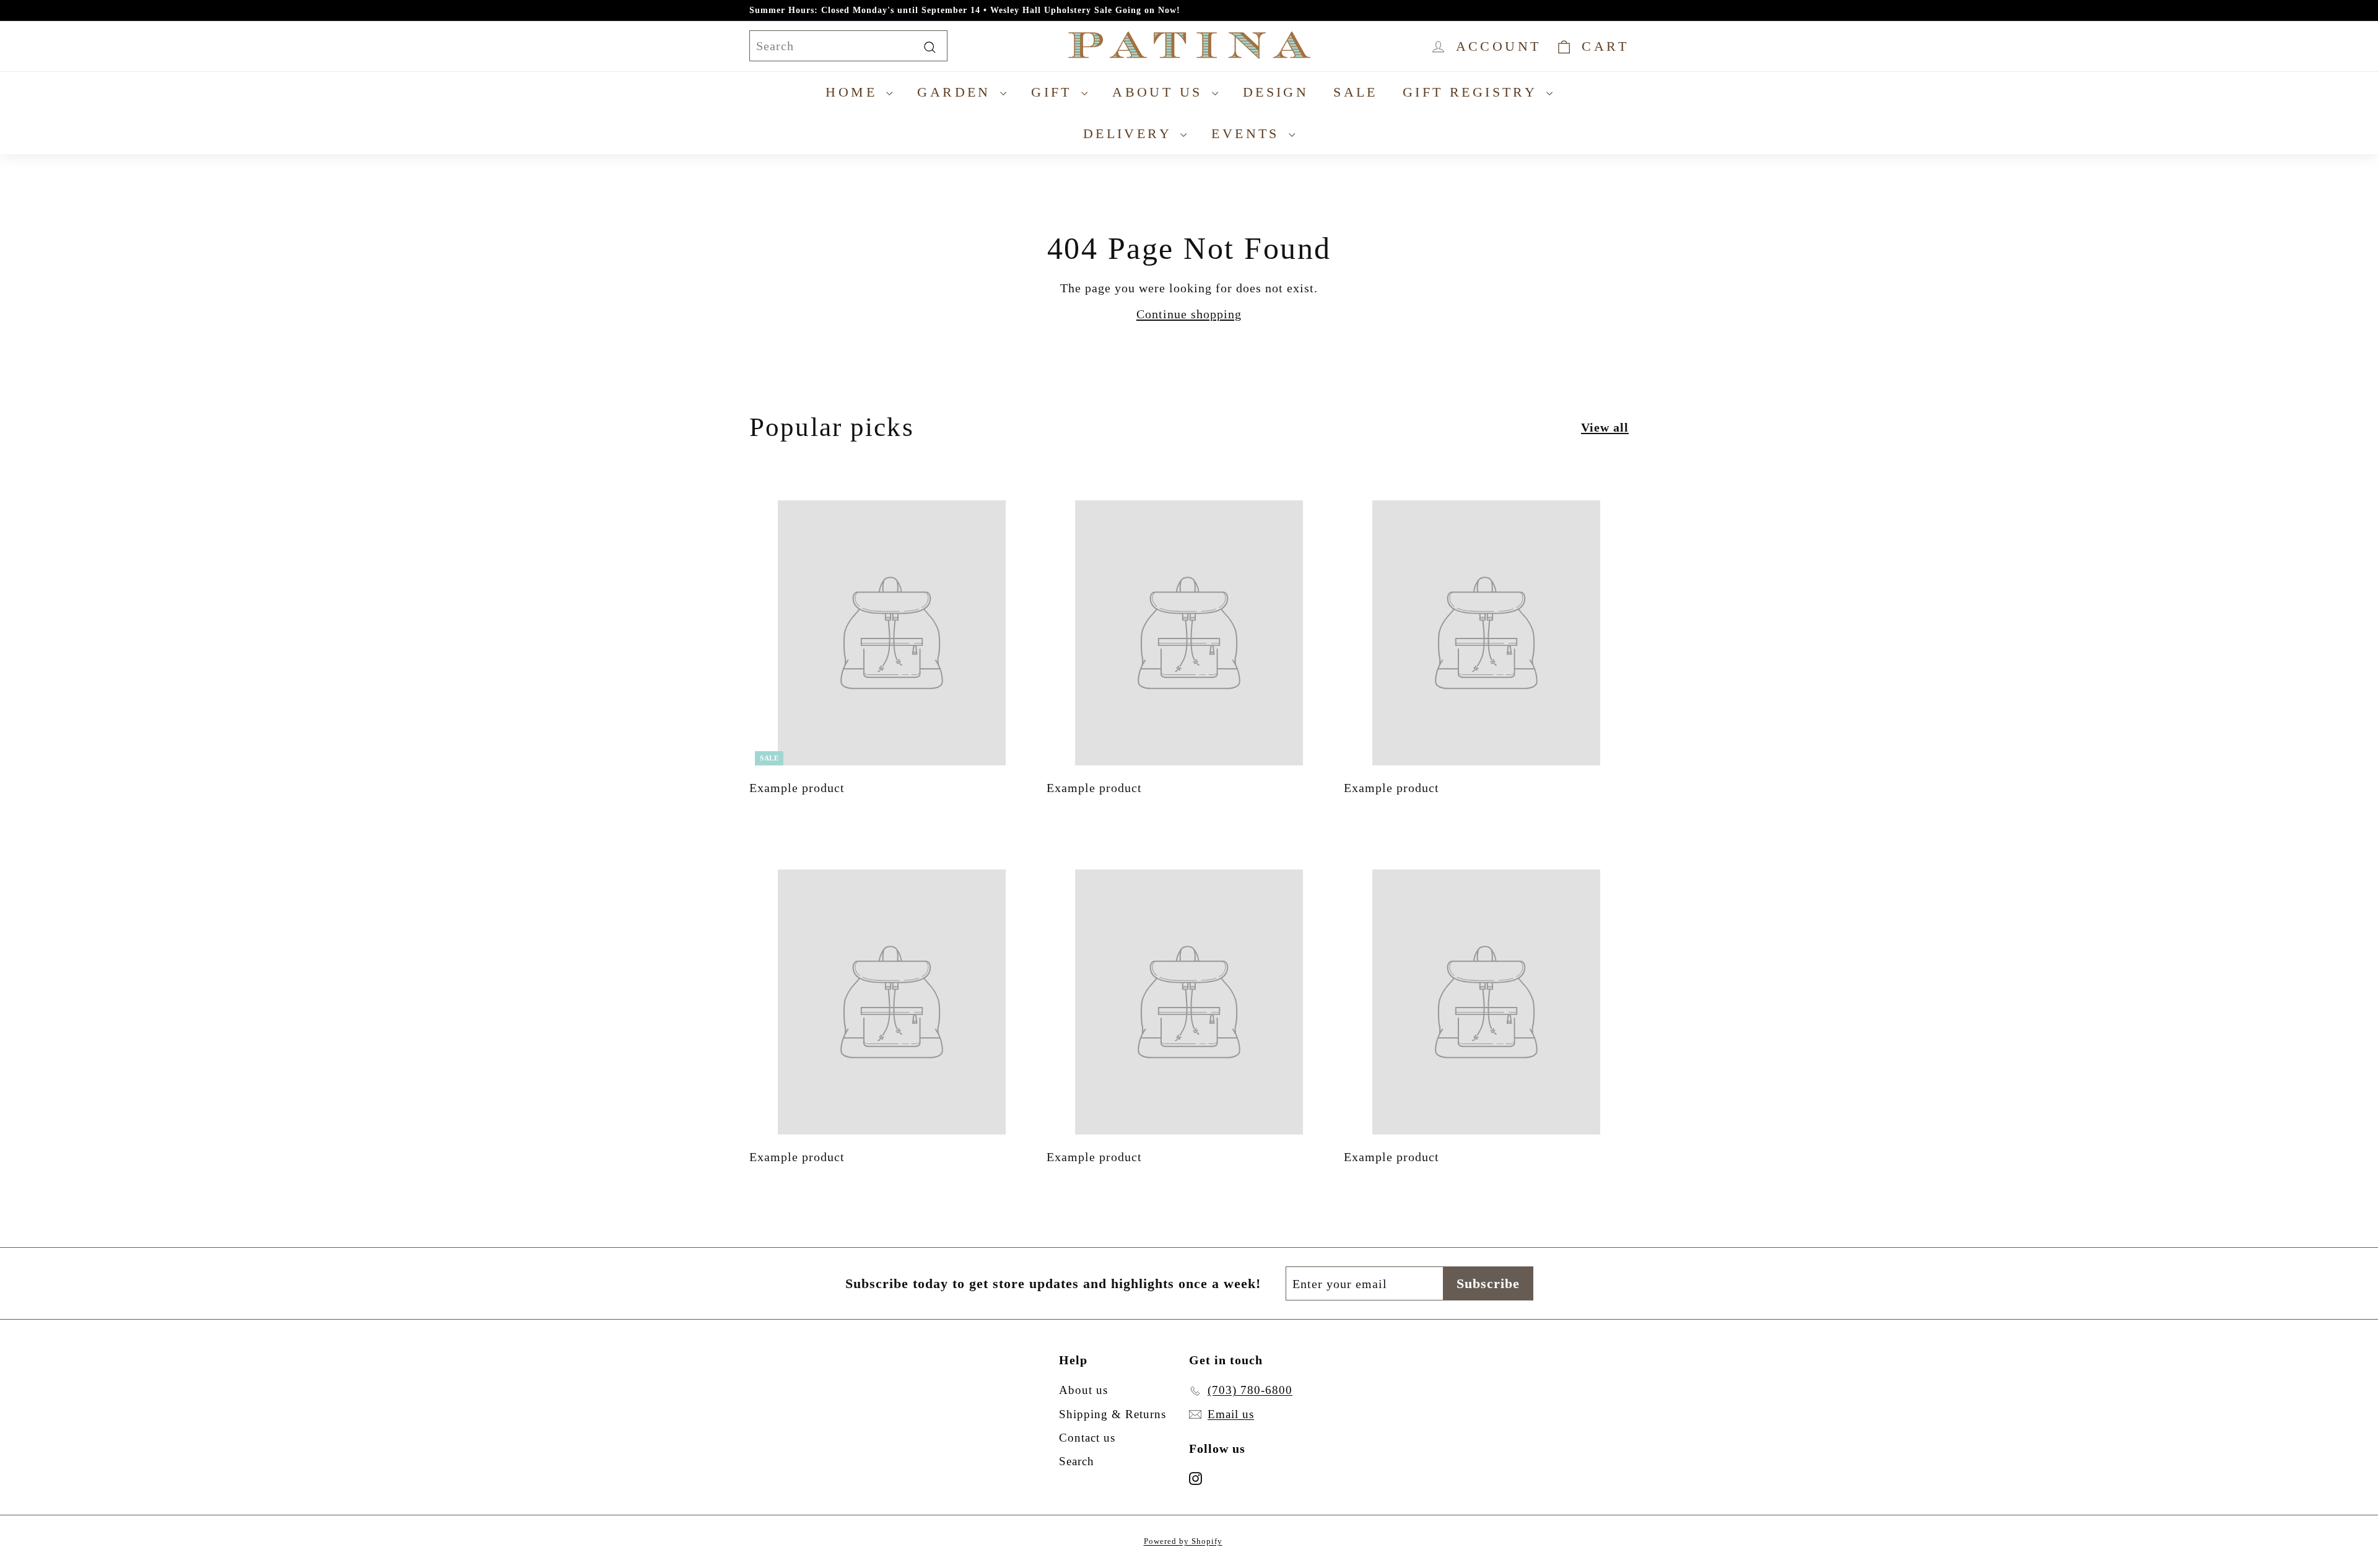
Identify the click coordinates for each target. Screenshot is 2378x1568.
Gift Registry (1473, 92)
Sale (1356, 92)
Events (1248, 133)
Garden (957, 92)
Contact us (1087, 1438)
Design (1276, 92)
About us (1161, 92)
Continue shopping (1189, 314)
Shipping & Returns (1113, 1414)
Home (854, 92)
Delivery (1130, 133)
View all (1605, 427)
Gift (1055, 92)
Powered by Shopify (1183, 1541)
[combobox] (848, 46)
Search (1077, 1461)
